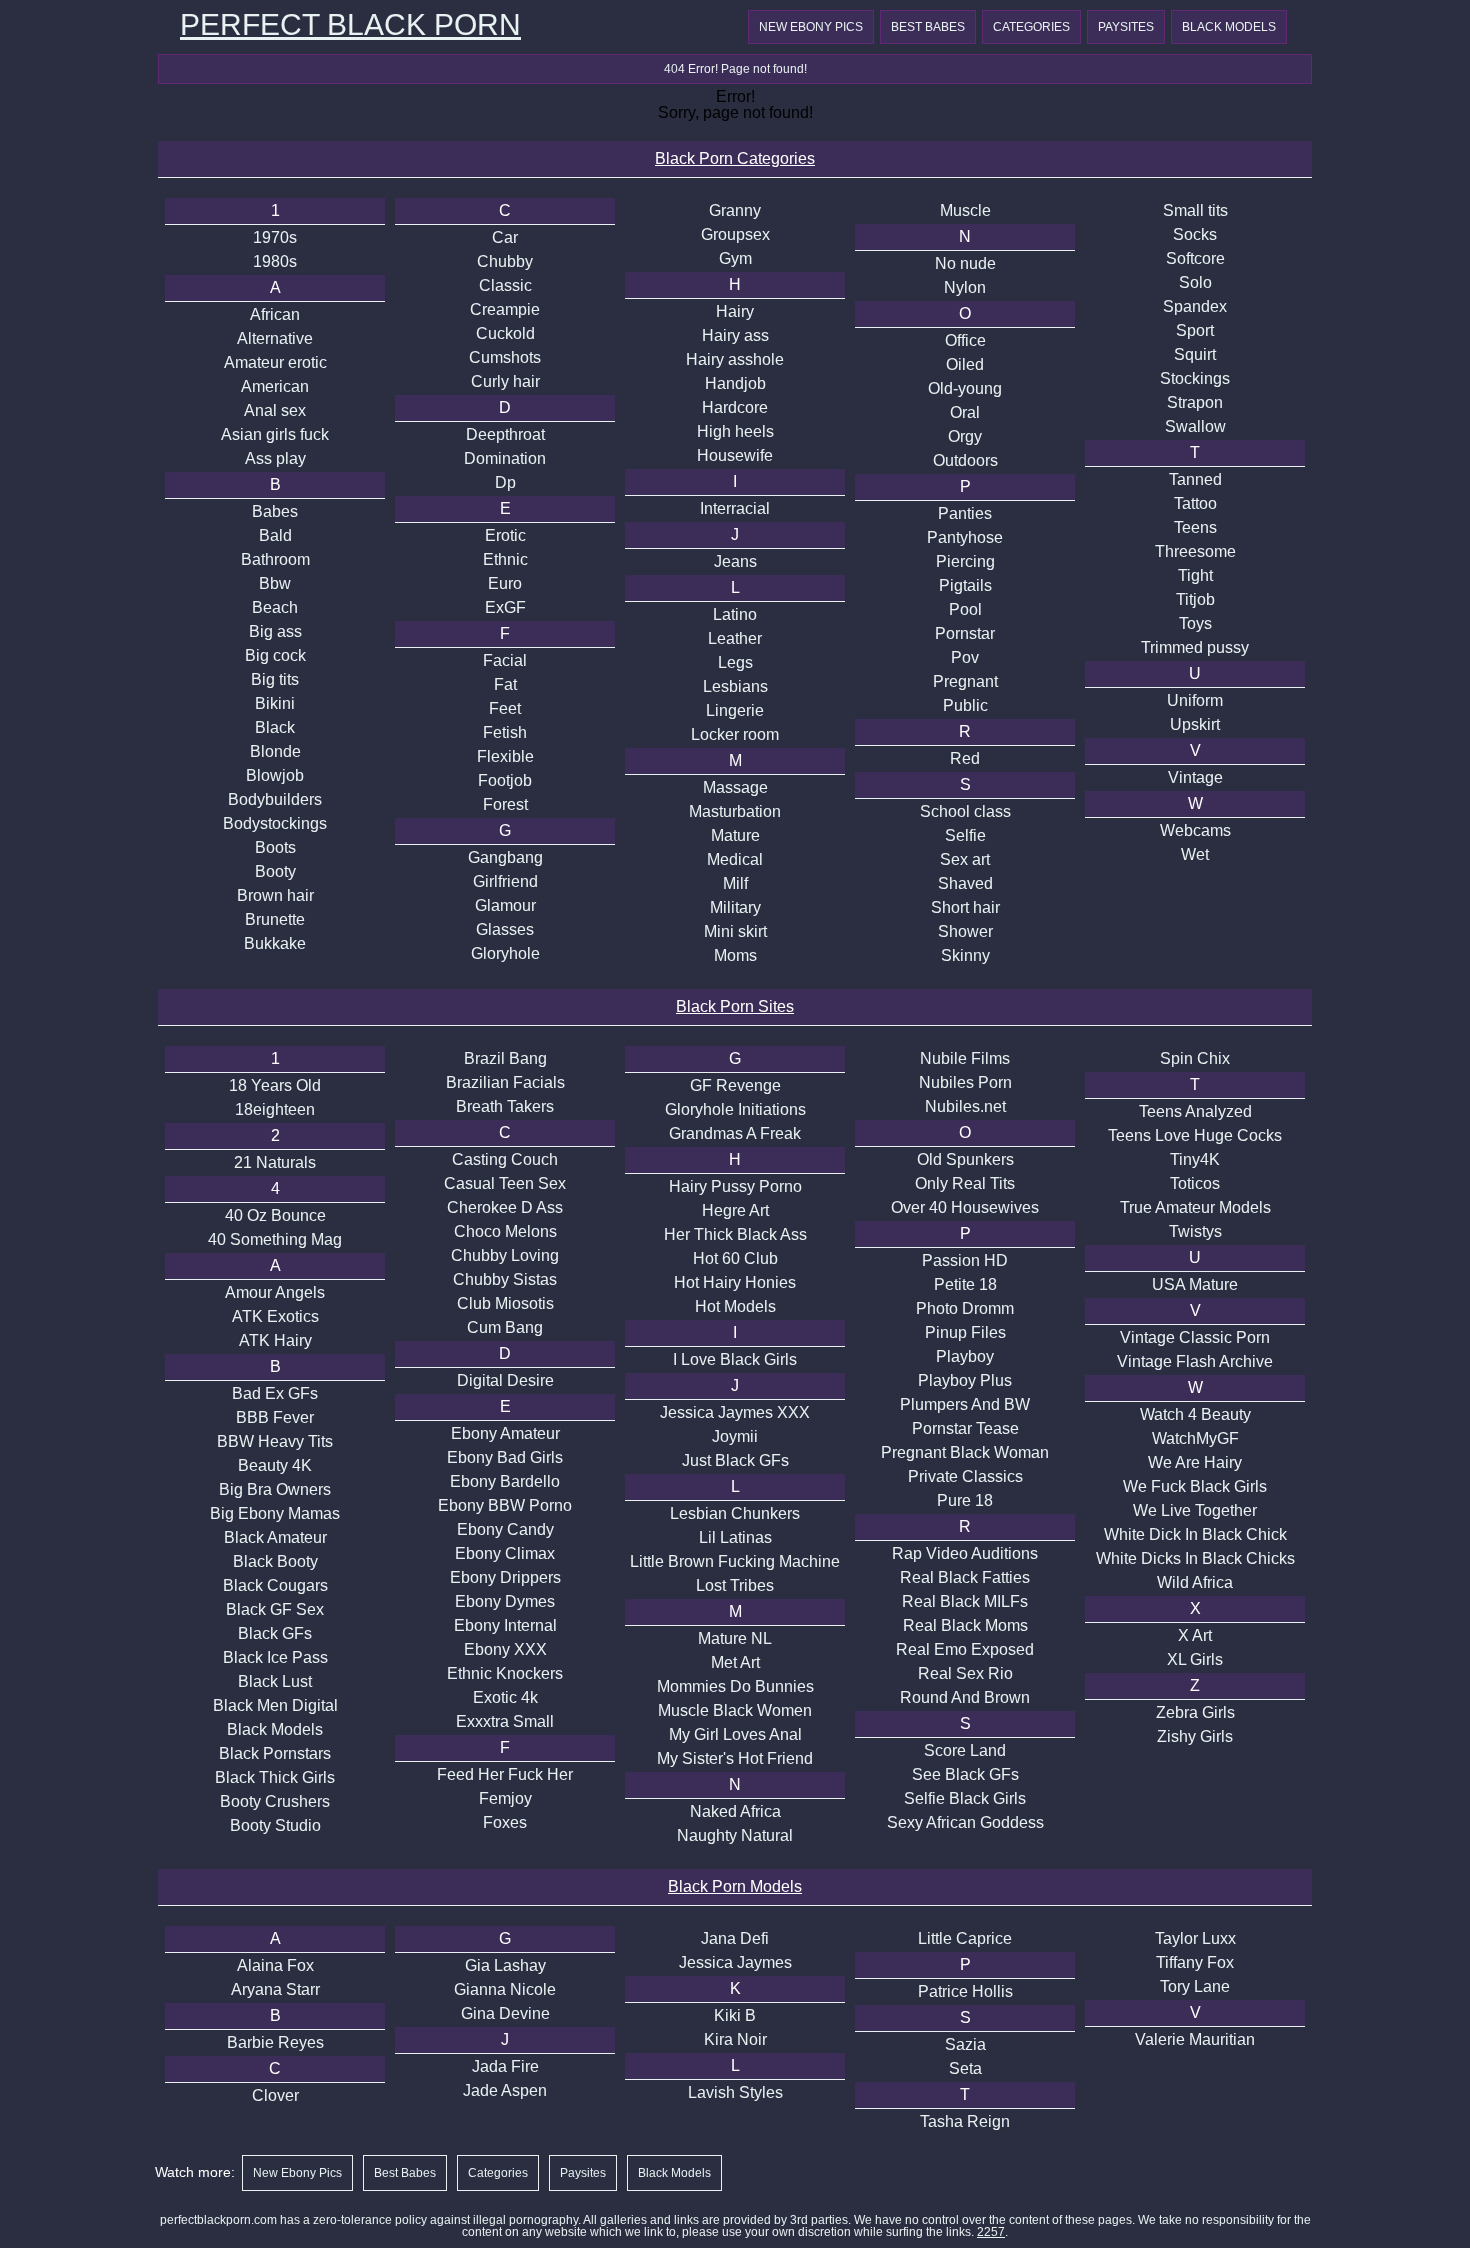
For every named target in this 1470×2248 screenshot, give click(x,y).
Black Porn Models (735, 1886)
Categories (1031, 27)
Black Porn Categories (735, 158)
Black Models (1229, 27)
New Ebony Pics (811, 27)
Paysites (1126, 27)
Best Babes (928, 27)
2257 (991, 2232)
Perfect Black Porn (350, 25)
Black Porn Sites (735, 1006)
